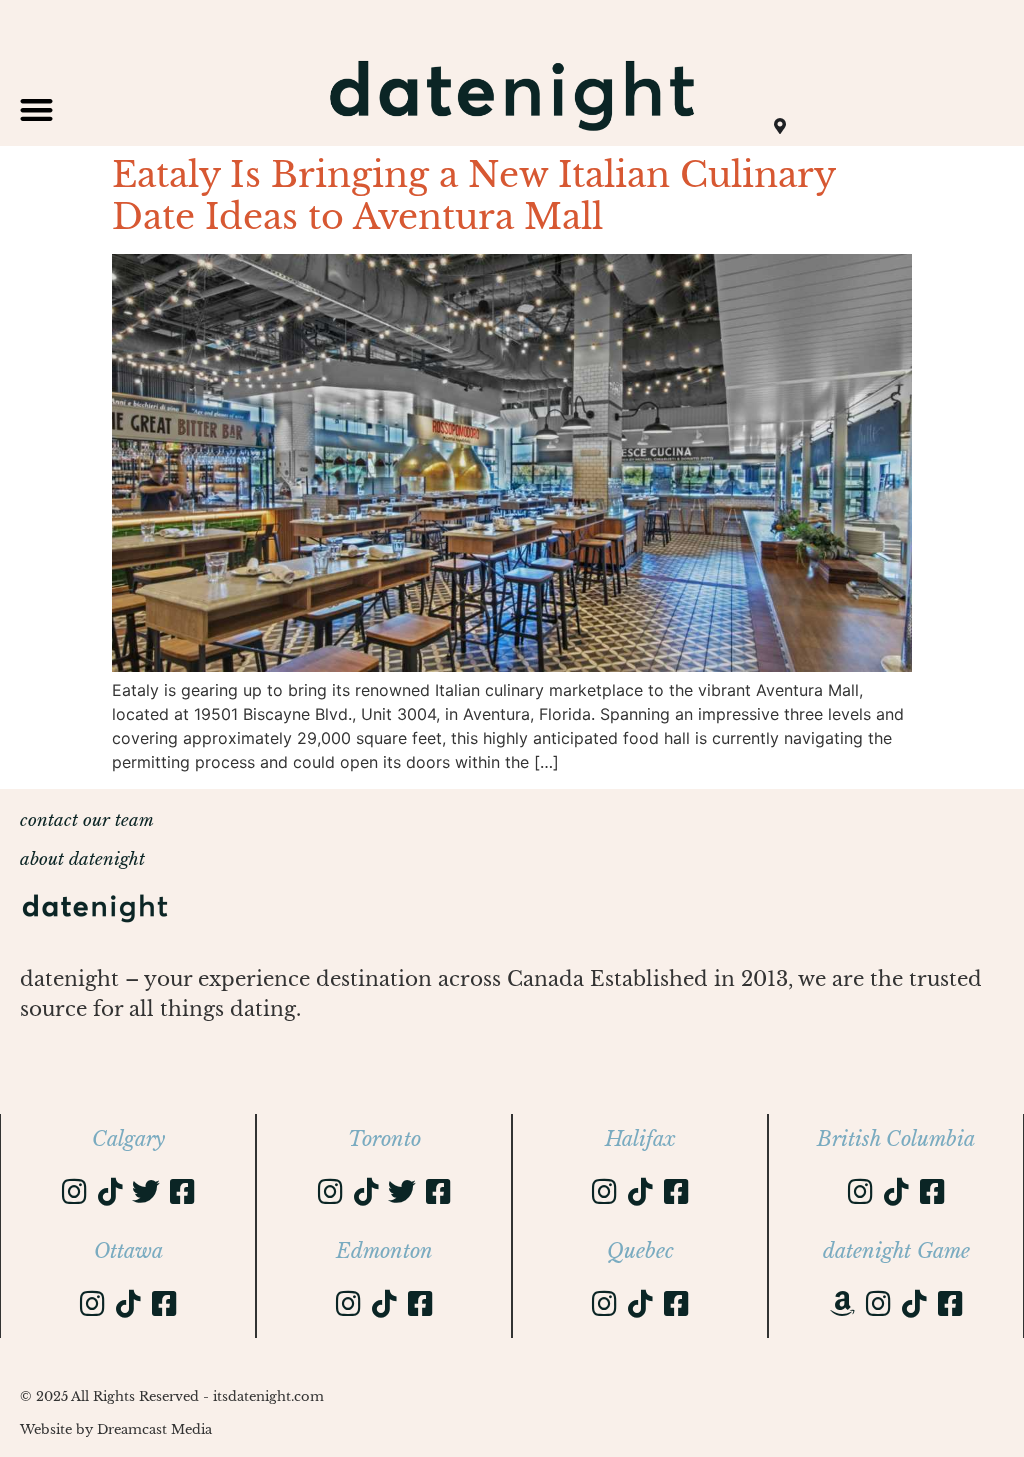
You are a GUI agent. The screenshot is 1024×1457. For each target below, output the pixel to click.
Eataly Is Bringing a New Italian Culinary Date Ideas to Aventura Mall (473, 195)
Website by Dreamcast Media (116, 1429)
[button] (36, 109)
